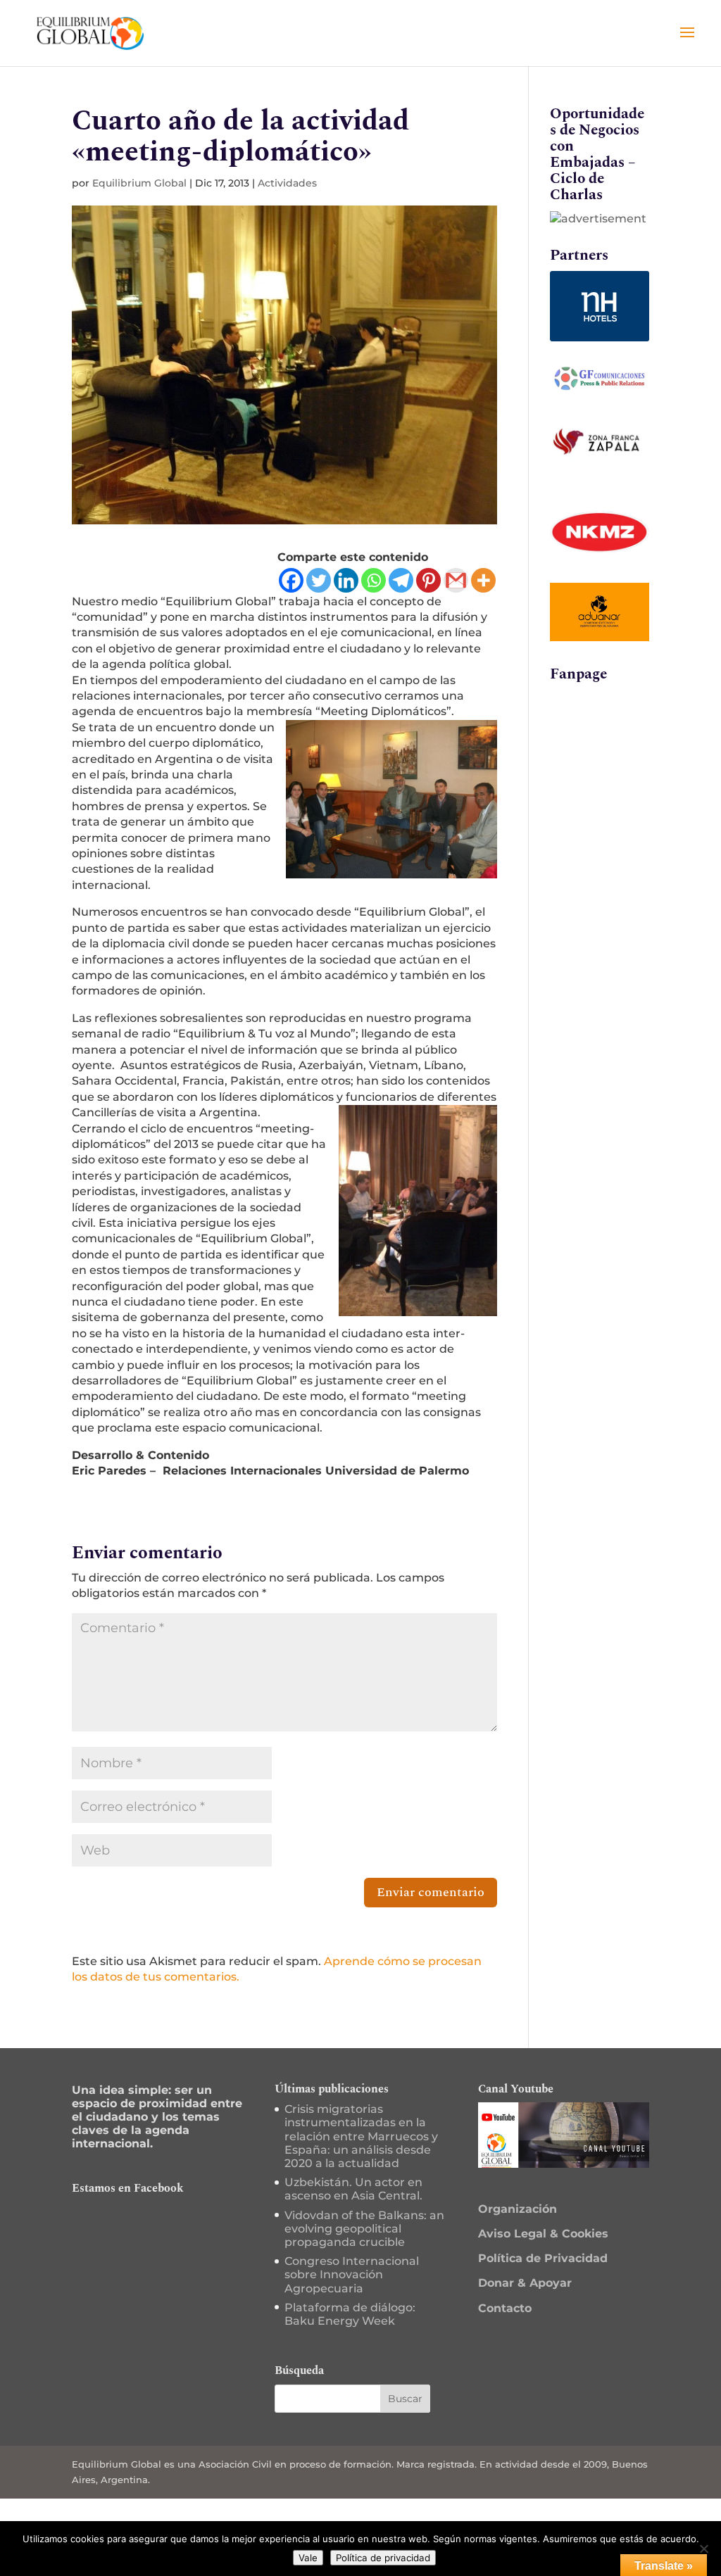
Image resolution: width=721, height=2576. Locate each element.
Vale (308, 2558)
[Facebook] (291, 580)
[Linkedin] (346, 580)
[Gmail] (456, 580)
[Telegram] (401, 580)
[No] (703, 2549)
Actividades (287, 183)
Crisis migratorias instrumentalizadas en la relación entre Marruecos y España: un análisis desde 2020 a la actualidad (361, 2136)
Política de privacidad (383, 2558)
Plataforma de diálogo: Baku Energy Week (350, 2314)
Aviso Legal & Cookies (543, 2234)
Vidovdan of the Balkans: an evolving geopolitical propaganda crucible (364, 2229)
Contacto (505, 2308)
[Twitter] (319, 580)
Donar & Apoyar (525, 2283)
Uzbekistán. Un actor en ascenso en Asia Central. (353, 2189)
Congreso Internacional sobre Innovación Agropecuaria (352, 2274)
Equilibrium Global (139, 183)
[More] (483, 580)
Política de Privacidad (543, 2258)
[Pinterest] (428, 580)
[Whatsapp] (374, 580)
